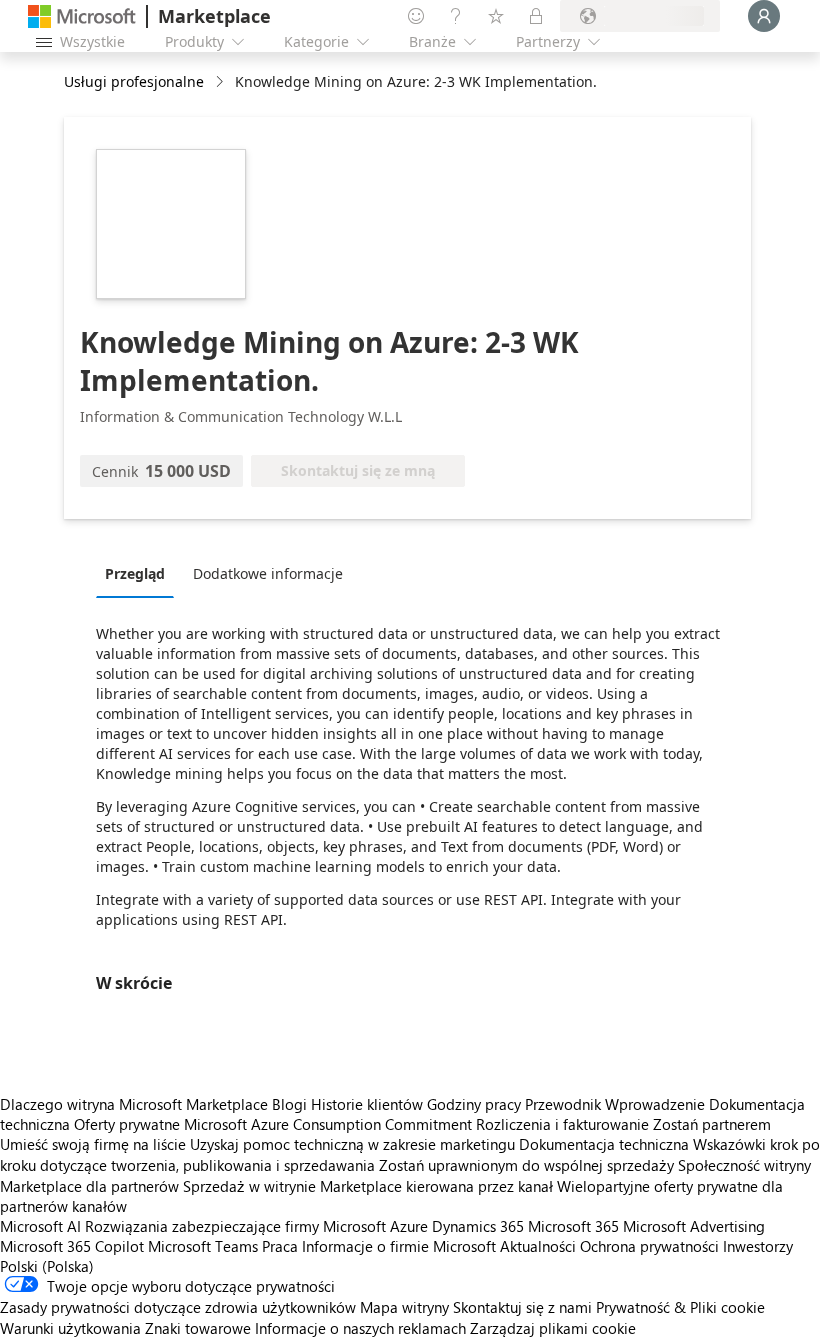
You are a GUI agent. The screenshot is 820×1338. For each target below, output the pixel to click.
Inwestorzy (758, 1246)
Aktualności (538, 1246)
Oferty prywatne (127, 1124)
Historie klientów (367, 1104)
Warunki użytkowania (70, 1328)
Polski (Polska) (47, 1266)
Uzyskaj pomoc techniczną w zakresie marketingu (352, 1144)
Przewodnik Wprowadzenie (615, 1104)
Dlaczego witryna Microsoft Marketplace (134, 1104)
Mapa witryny (404, 1307)
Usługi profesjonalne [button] (134, 81)
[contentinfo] (221, 82)
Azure (409, 1226)
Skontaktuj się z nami (522, 1307)
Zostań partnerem (712, 1124)
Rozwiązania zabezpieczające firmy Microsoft (235, 1226)
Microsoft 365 (573, 1226)
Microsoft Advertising (694, 1226)
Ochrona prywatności (649, 1246)
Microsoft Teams (203, 1246)
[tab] (140, 573)
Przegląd (135, 573)
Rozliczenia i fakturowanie (562, 1124)
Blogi (289, 1104)
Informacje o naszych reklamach (360, 1328)
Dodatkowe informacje (268, 573)
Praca (280, 1246)
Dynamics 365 (478, 1226)
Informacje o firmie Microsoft (399, 1246)
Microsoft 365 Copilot (72, 1246)
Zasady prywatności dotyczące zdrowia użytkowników (178, 1307)
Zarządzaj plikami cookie (553, 1328)
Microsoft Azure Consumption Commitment (330, 1124)
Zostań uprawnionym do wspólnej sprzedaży (526, 1165)
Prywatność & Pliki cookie (680, 1307)
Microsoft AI (40, 1226)
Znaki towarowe (198, 1328)
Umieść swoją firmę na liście (93, 1144)
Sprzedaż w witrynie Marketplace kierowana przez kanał (368, 1186)
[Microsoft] (82, 16)
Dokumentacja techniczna (604, 1144)
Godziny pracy (474, 1104)
